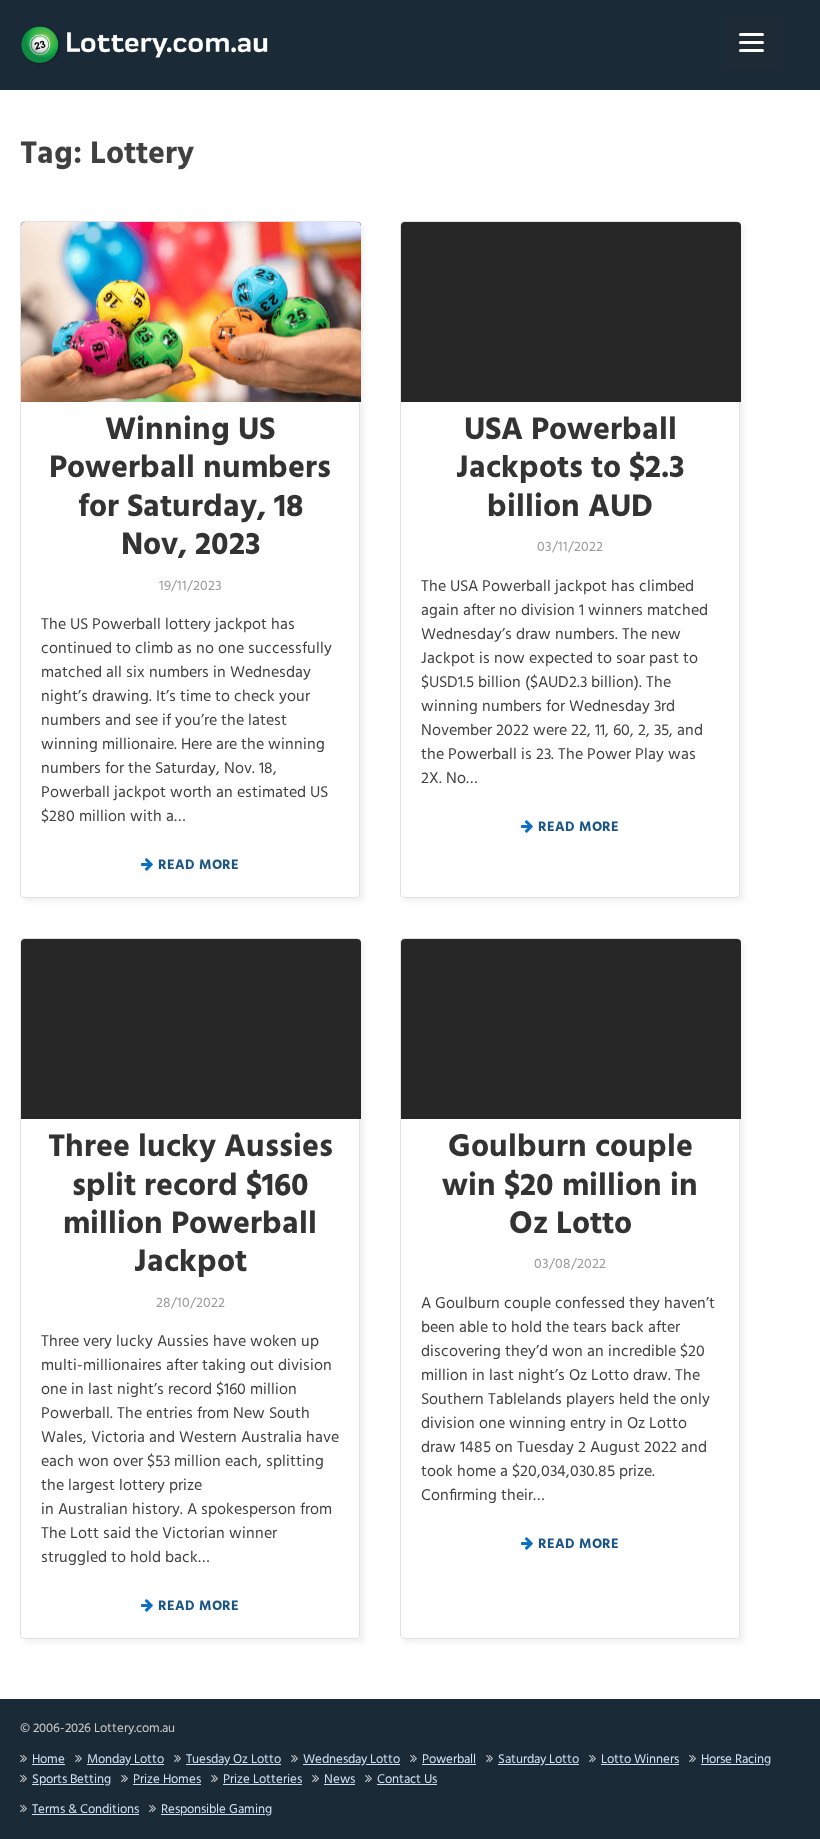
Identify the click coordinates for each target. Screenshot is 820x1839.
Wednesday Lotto (351, 1759)
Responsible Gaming (216, 1809)
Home (48, 1759)
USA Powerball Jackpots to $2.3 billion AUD (570, 469)
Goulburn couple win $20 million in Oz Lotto (570, 1186)
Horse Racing (736, 1759)
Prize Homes (167, 1779)
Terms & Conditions (85, 1809)
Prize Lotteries (262, 1779)
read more (198, 865)
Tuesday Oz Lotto (233, 1759)
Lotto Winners (640, 1759)
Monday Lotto (125, 1759)
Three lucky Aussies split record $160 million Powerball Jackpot (190, 1205)
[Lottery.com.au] (145, 45)
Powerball (449, 1759)
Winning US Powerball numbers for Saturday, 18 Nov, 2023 (190, 488)
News (339, 1779)
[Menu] (751, 42)
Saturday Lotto (538, 1759)
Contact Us (407, 1779)
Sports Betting (71, 1779)
